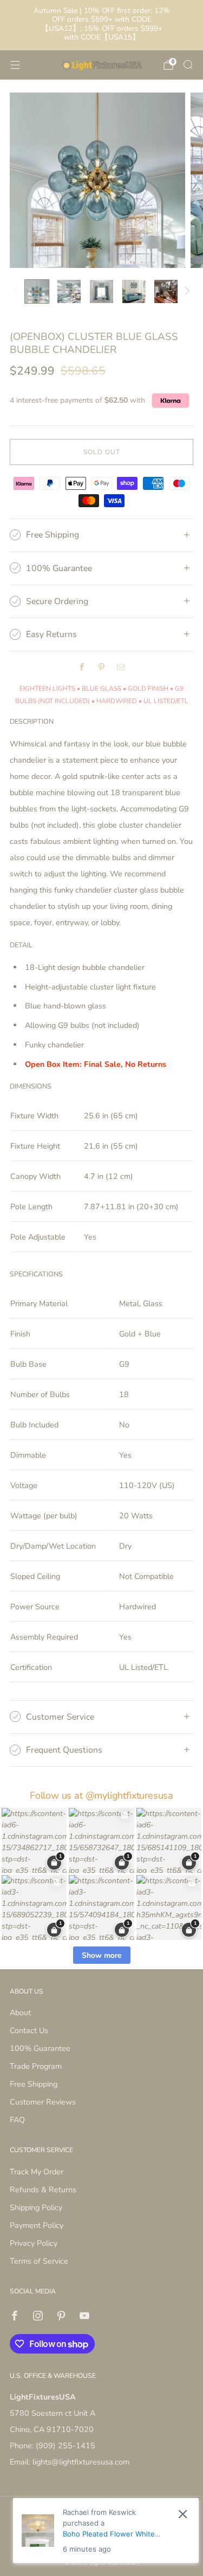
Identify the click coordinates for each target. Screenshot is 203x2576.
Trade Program (36, 2066)
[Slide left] (18, 291)
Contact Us (29, 2030)
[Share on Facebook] (82, 667)
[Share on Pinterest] (102, 667)
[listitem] (102, 25)
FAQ (17, 2120)
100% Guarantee (40, 2048)
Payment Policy (37, 2225)
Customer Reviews (43, 2102)
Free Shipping (34, 2084)
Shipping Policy (36, 2207)
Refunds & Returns (43, 2190)
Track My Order (37, 2172)
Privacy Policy (34, 2243)
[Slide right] (185, 291)
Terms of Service (39, 2261)
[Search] (188, 64)
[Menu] (15, 65)
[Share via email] (121, 667)
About (20, 2013)
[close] (183, 2514)
